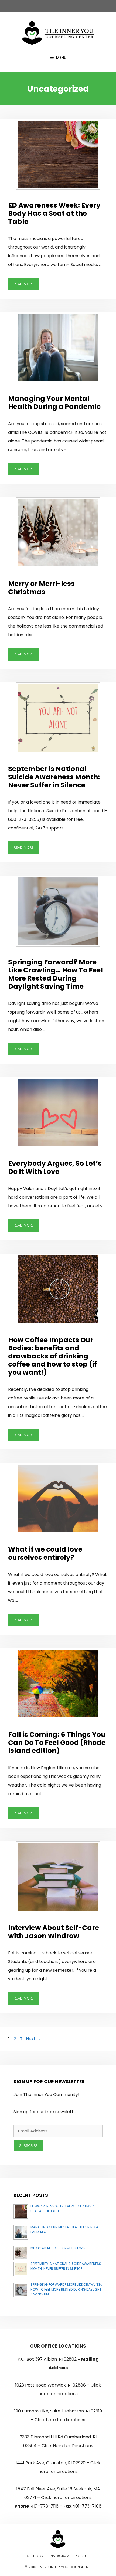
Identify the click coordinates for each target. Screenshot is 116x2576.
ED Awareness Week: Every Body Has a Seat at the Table (54, 213)
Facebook (34, 2556)
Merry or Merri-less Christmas (41, 588)
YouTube (84, 2556)
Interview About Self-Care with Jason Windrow (54, 1932)
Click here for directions (60, 2420)
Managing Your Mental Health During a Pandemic (54, 403)
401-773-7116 (45, 2506)
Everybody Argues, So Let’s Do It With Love (55, 1167)
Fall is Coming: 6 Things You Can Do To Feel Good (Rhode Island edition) (57, 1743)
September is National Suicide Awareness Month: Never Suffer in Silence (54, 777)
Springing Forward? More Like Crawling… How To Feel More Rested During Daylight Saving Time (55, 974)
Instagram (59, 2556)
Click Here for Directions (67, 2446)
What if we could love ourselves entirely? (45, 1553)
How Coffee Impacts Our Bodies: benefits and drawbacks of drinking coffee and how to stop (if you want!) (52, 1356)
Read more (24, 284)
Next (33, 2039)
